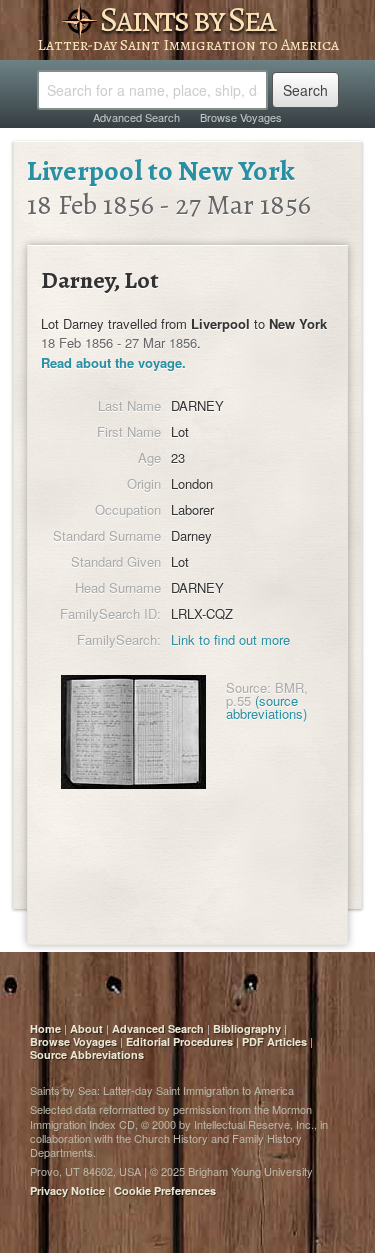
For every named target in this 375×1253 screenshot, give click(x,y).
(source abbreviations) (266, 707)
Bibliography (247, 1028)
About (86, 1028)
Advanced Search (136, 117)
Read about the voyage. (113, 362)
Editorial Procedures (179, 1041)
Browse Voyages (241, 117)
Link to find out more (230, 639)
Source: (248, 687)
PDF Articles (274, 1041)
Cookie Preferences (165, 1190)
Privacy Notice (67, 1190)
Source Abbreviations (87, 1054)
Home (45, 1028)
